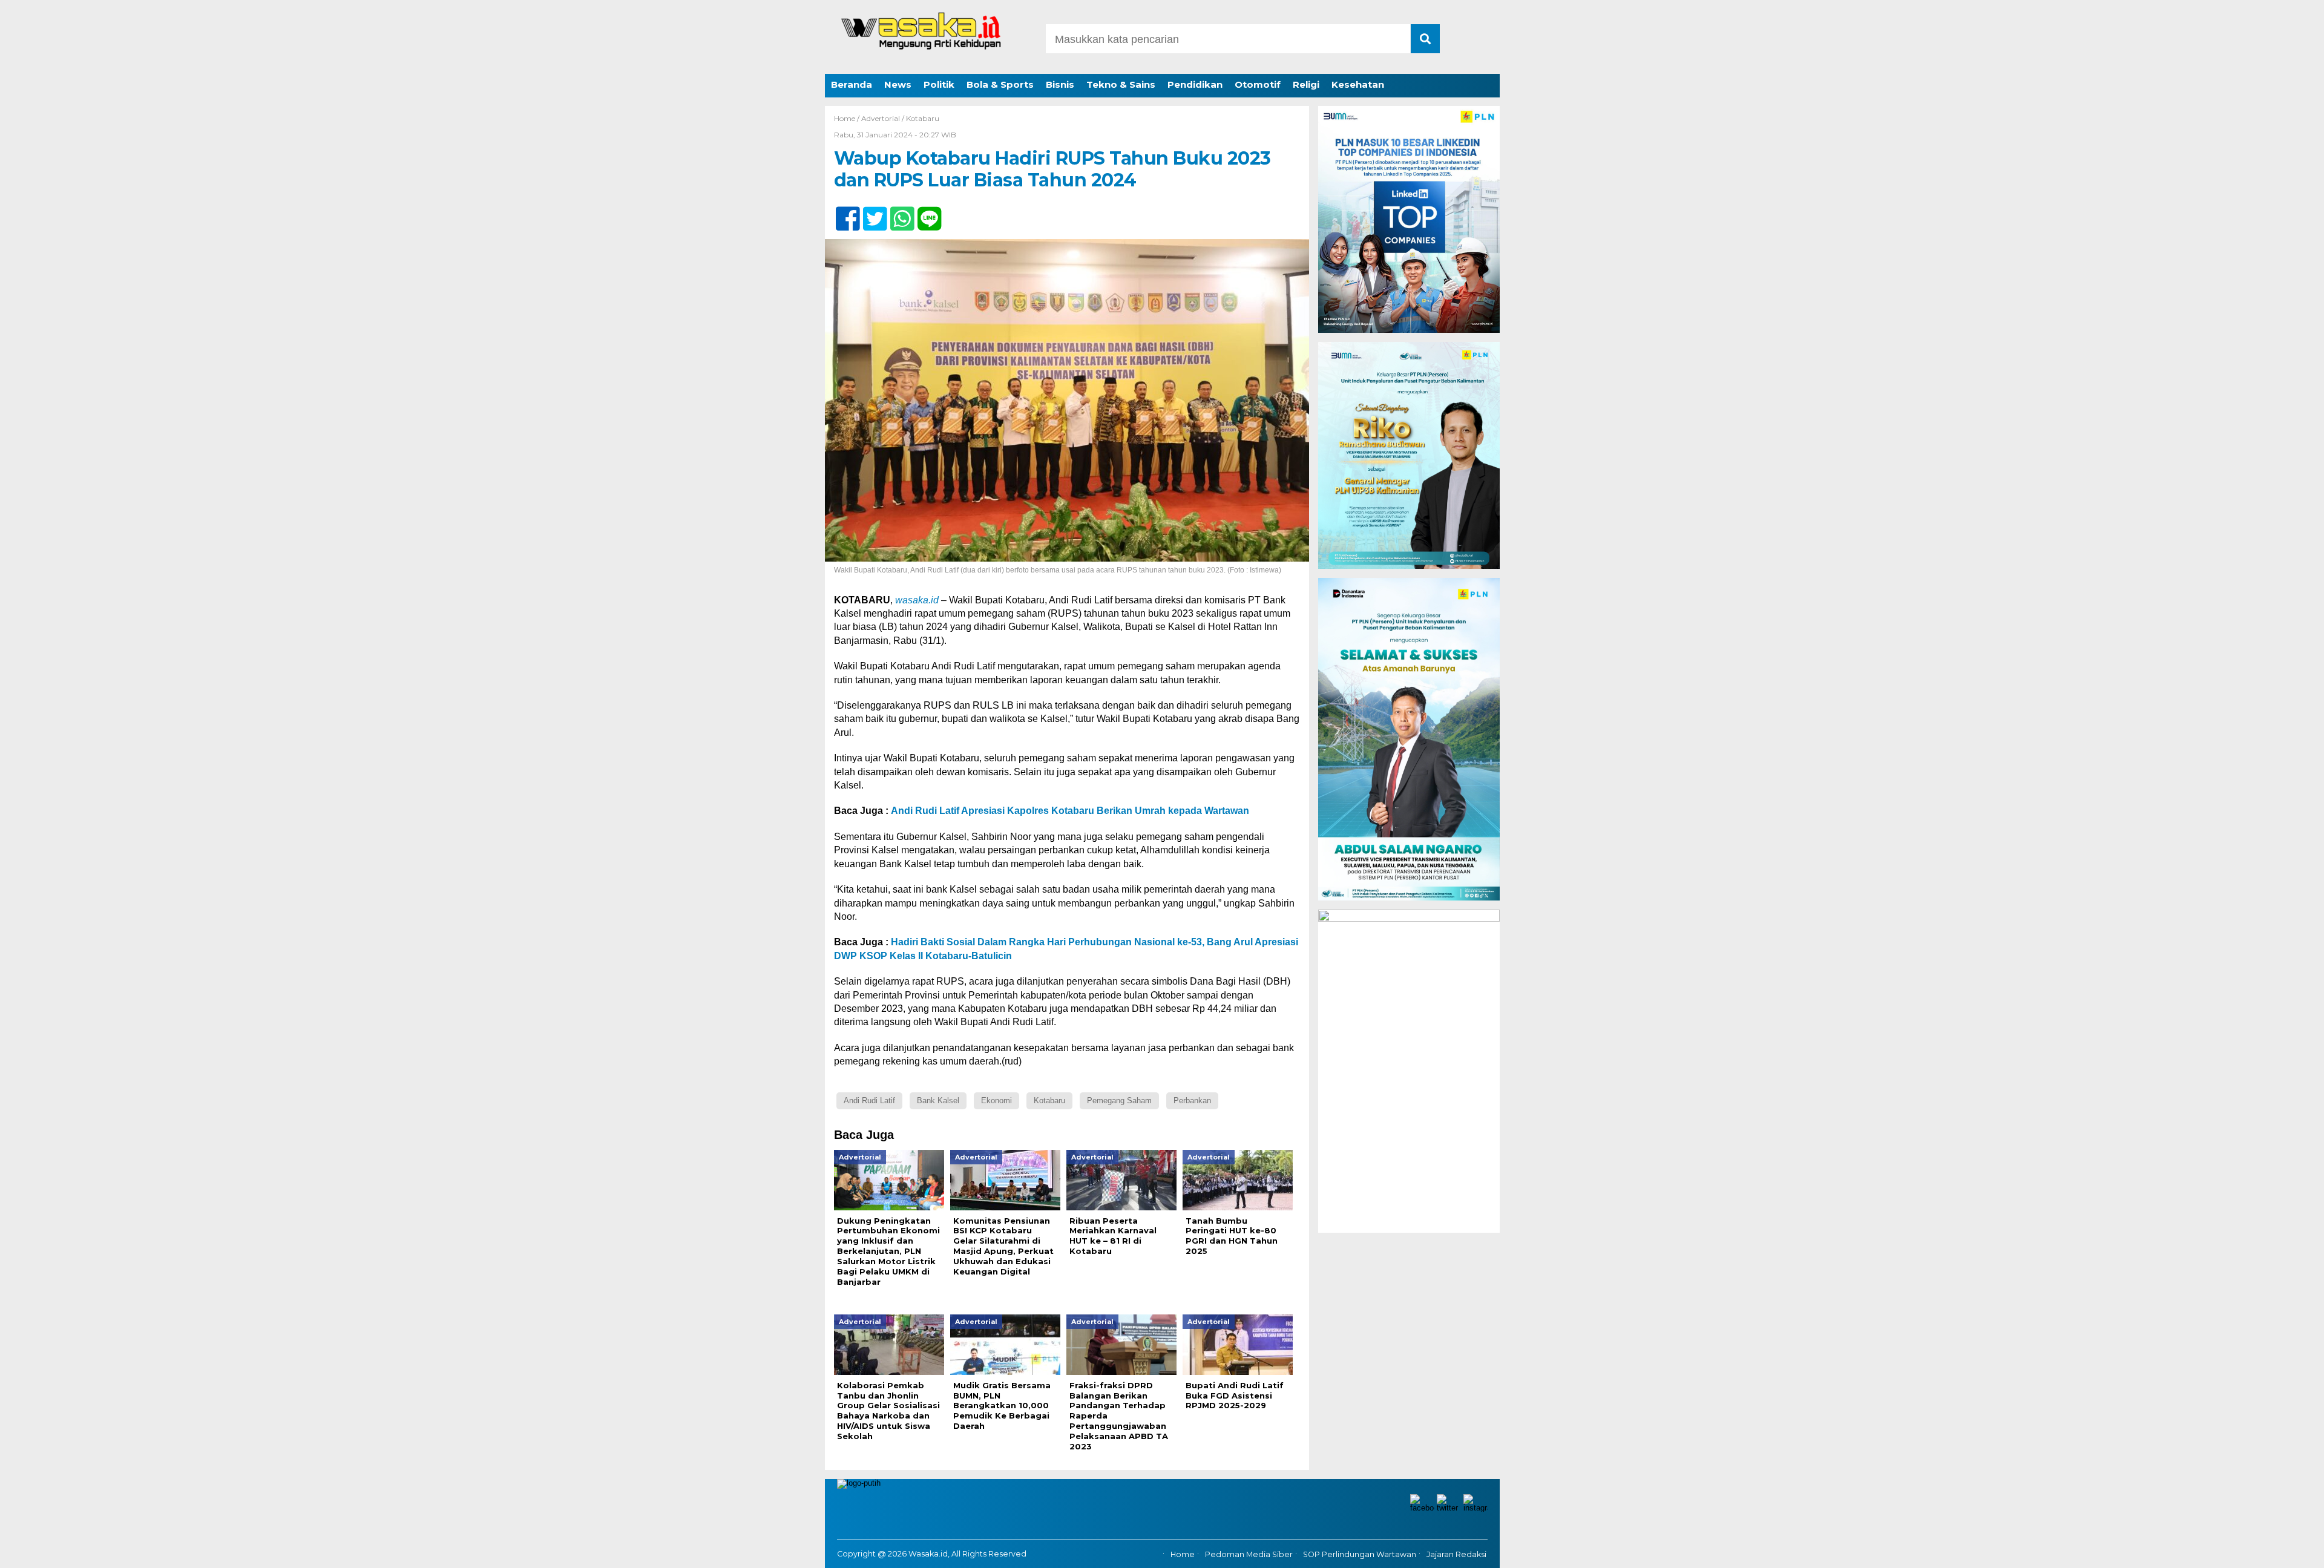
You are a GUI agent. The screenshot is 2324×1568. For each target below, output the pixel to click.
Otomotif (1258, 84)
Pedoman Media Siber (1249, 1554)
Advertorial (881, 118)
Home (1183, 1554)
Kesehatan (1358, 84)
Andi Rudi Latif (869, 1101)
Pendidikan (1195, 84)
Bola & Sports (1000, 84)
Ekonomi (996, 1101)
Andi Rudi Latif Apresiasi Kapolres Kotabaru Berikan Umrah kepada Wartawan (1070, 811)
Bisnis (1060, 84)
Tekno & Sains (1121, 84)
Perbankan (1192, 1101)
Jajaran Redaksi (1456, 1554)
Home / (848, 118)
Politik (939, 84)
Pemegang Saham (1119, 1101)
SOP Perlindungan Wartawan (1360, 1554)
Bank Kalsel (938, 1101)
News (898, 84)
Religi (1306, 84)
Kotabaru (923, 118)
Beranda (852, 84)
